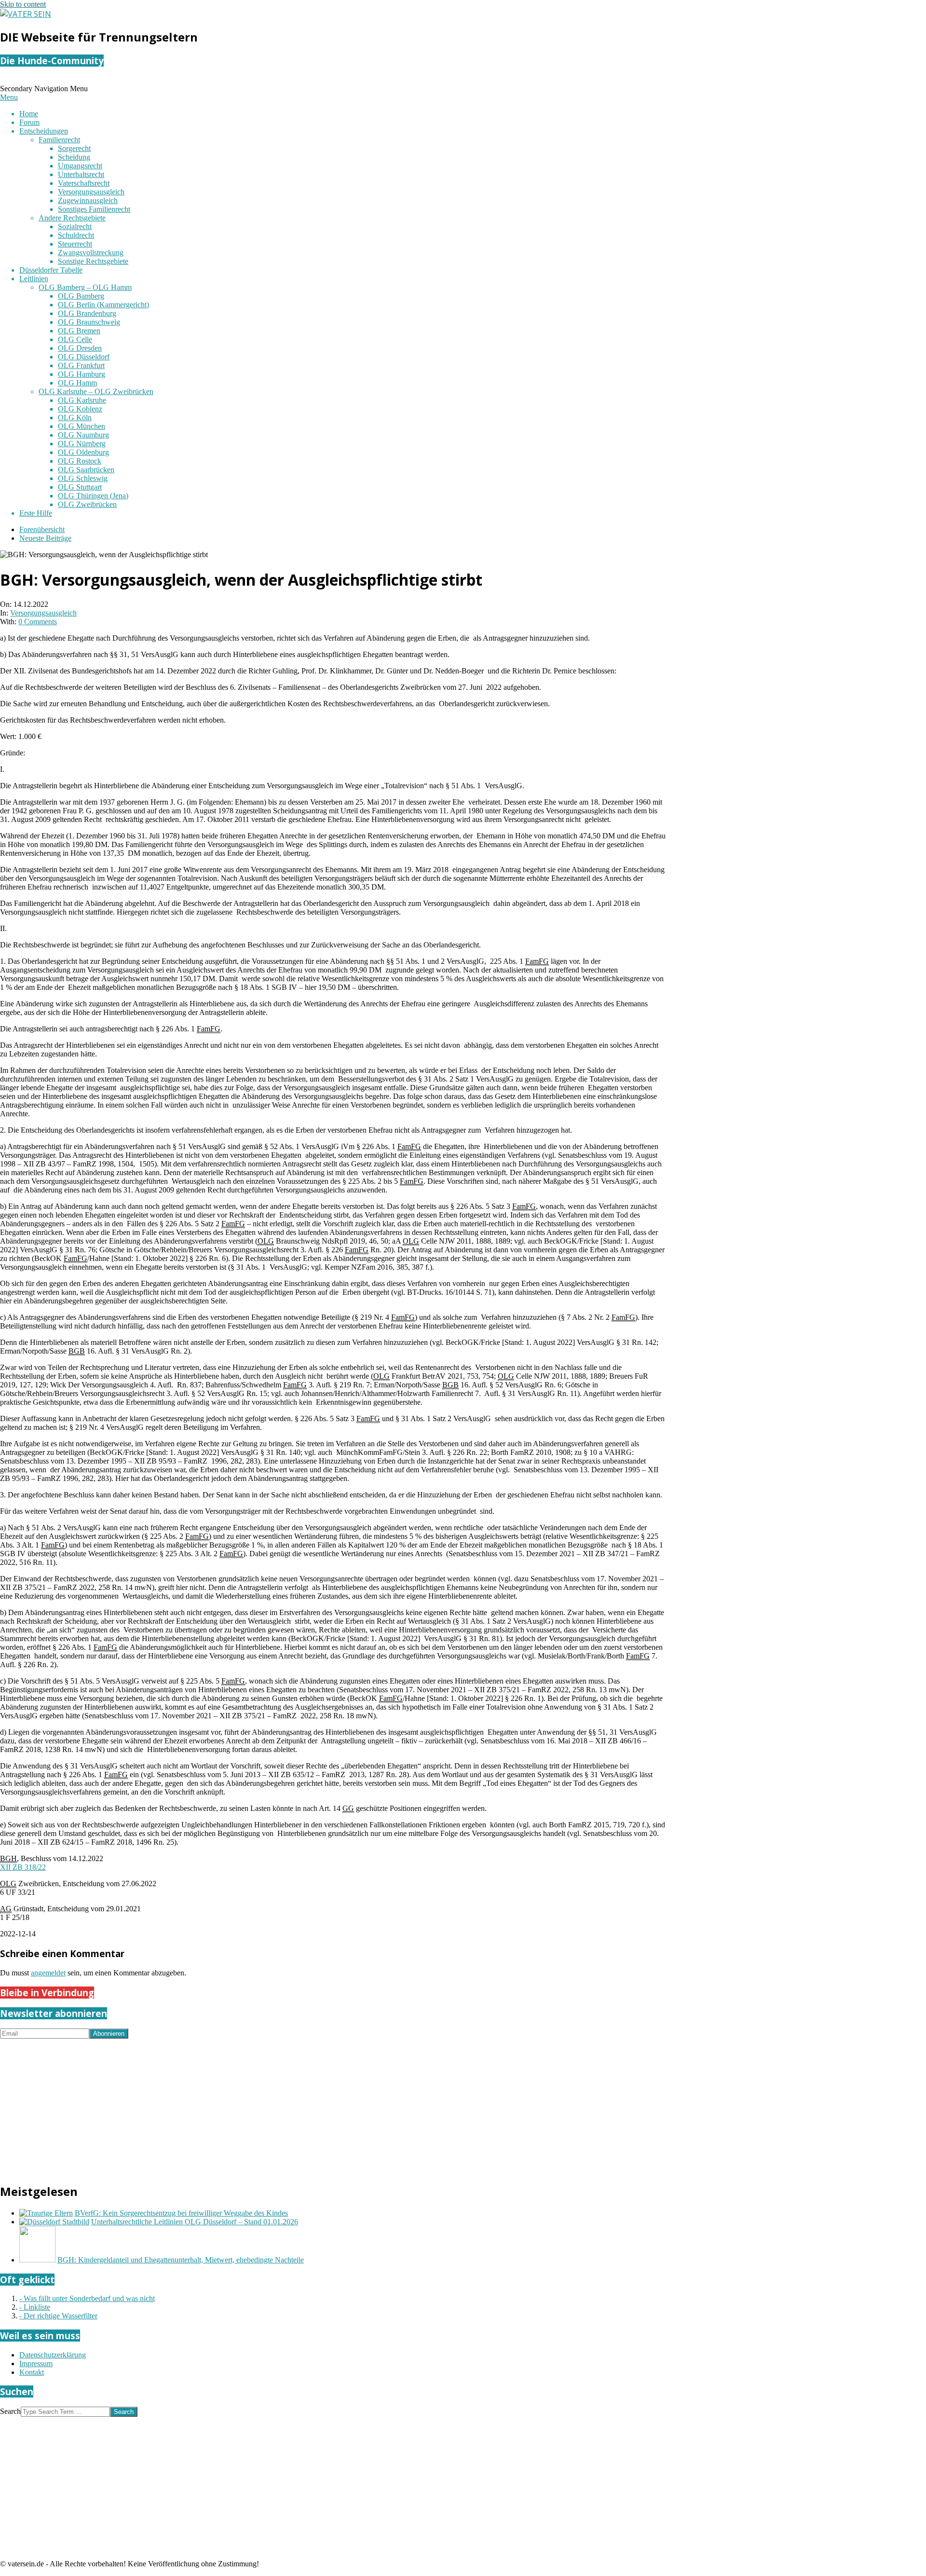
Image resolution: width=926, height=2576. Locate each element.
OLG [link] (266, 1241)
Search (10, 2411)
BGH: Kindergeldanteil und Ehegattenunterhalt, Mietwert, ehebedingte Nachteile (181, 2260)
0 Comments (38, 622)
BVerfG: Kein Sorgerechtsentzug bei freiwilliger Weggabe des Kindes (181, 2213)
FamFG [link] (537, 961)
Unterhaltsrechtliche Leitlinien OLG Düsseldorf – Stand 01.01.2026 (195, 2222)
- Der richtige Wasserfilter (58, 2316)
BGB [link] (77, 1351)
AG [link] (6, 1909)
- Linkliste (35, 2307)
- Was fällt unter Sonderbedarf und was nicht (87, 2298)
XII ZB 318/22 (23, 1867)
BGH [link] (8, 1858)
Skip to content (23, 4)
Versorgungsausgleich (43, 613)
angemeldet (48, 1973)
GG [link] (348, 1808)
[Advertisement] (289, 2106)
